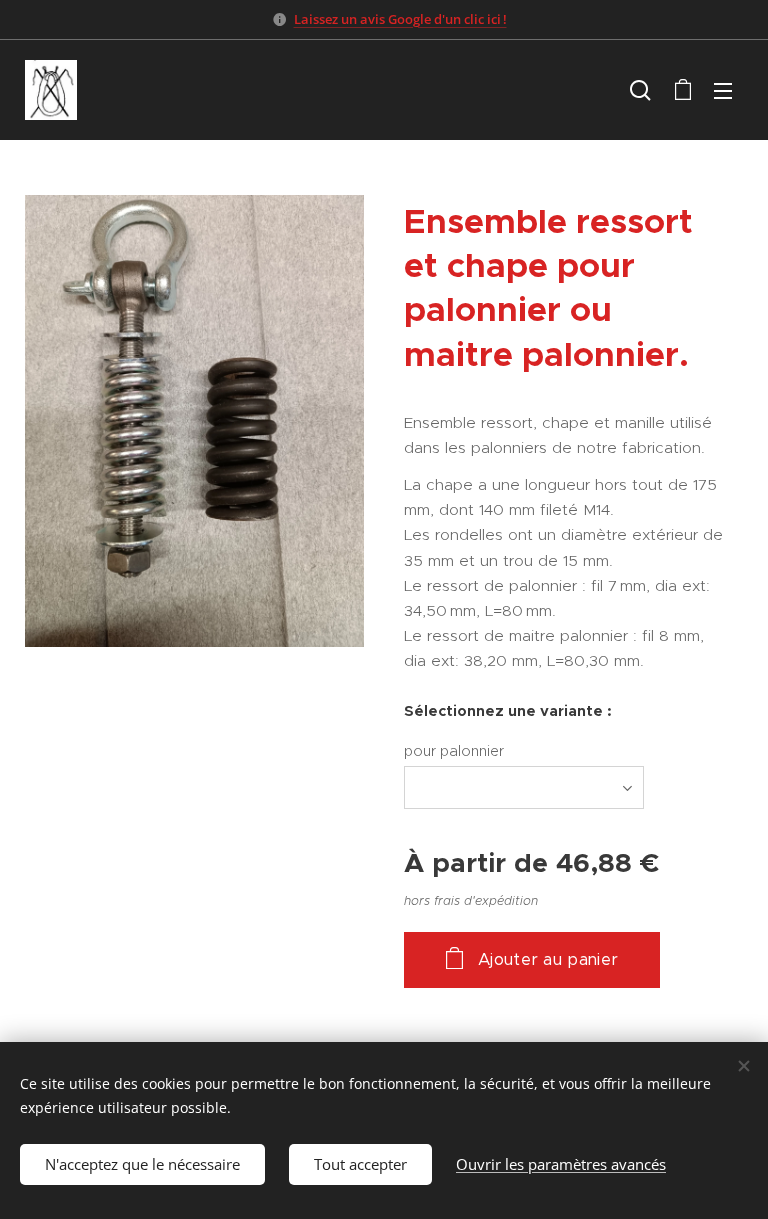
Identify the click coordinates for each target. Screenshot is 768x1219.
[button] (640, 90)
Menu (723, 90)
